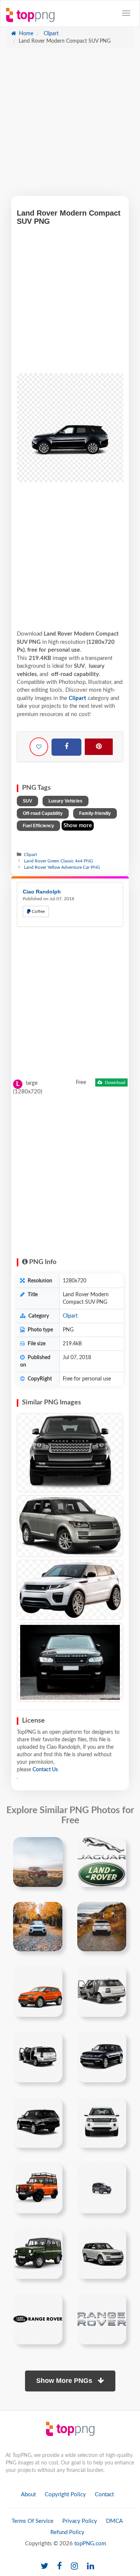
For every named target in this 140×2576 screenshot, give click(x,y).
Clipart (50, 34)
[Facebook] (66, 747)
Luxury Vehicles (66, 801)
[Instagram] (74, 2566)
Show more (78, 826)
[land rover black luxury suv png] (38, 2122)
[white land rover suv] (102, 2122)
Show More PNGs (65, 2381)
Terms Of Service (32, 2521)
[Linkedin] (91, 2566)
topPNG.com (90, 2544)
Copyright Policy (65, 2495)
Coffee (38, 911)
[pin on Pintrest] (53, 1847)
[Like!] (39, 747)
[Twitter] (44, 2566)
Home (25, 34)
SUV (27, 801)
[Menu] (126, 13)
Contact (104, 2495)
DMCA (114, 2521)
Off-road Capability (43, 813)
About (28, 2495)
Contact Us (45, 1770)
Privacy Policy (80, 2521)
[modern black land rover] (102, 2253)
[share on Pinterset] (99, 747)
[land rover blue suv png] (102, 2057)
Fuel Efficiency (38, 826)
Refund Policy (67, 2532)
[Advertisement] (70, 126)
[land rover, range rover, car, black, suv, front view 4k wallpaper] (70, 1662)
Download (115, 1083)
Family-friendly (95, 813)
